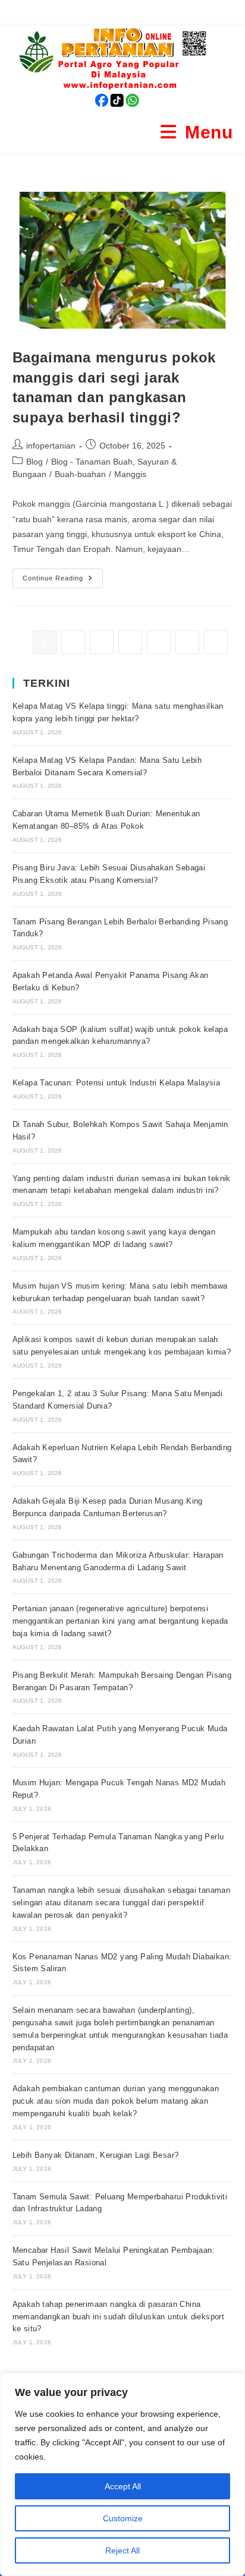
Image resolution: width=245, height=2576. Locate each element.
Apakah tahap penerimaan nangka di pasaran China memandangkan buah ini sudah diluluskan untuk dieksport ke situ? (119, 2317)
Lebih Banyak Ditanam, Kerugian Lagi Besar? (96, 2155)
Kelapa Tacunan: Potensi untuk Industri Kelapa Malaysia (117, 1083)
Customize (123, 2518)
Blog (34, 462)
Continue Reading (63, 575)
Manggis (130, 474)
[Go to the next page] (216, 642)
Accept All (123, 2486)
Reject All (122, 2550)
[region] (122, 2474)
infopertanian (51, 446)
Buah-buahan (80, 474)
